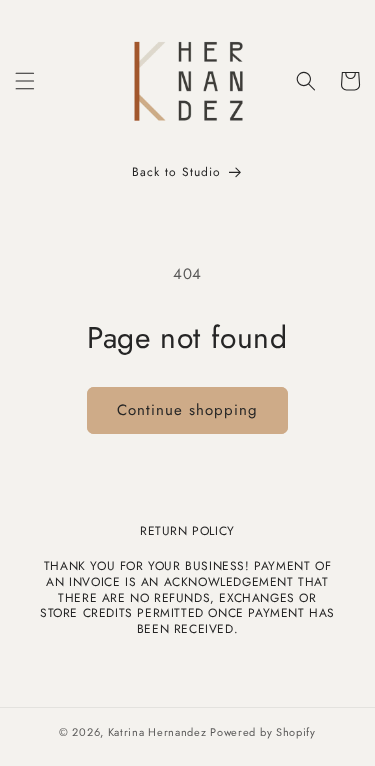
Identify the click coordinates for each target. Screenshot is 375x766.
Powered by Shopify (263, 732)
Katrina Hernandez (159, 732)
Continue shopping (187, 410)
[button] (25, 81)
